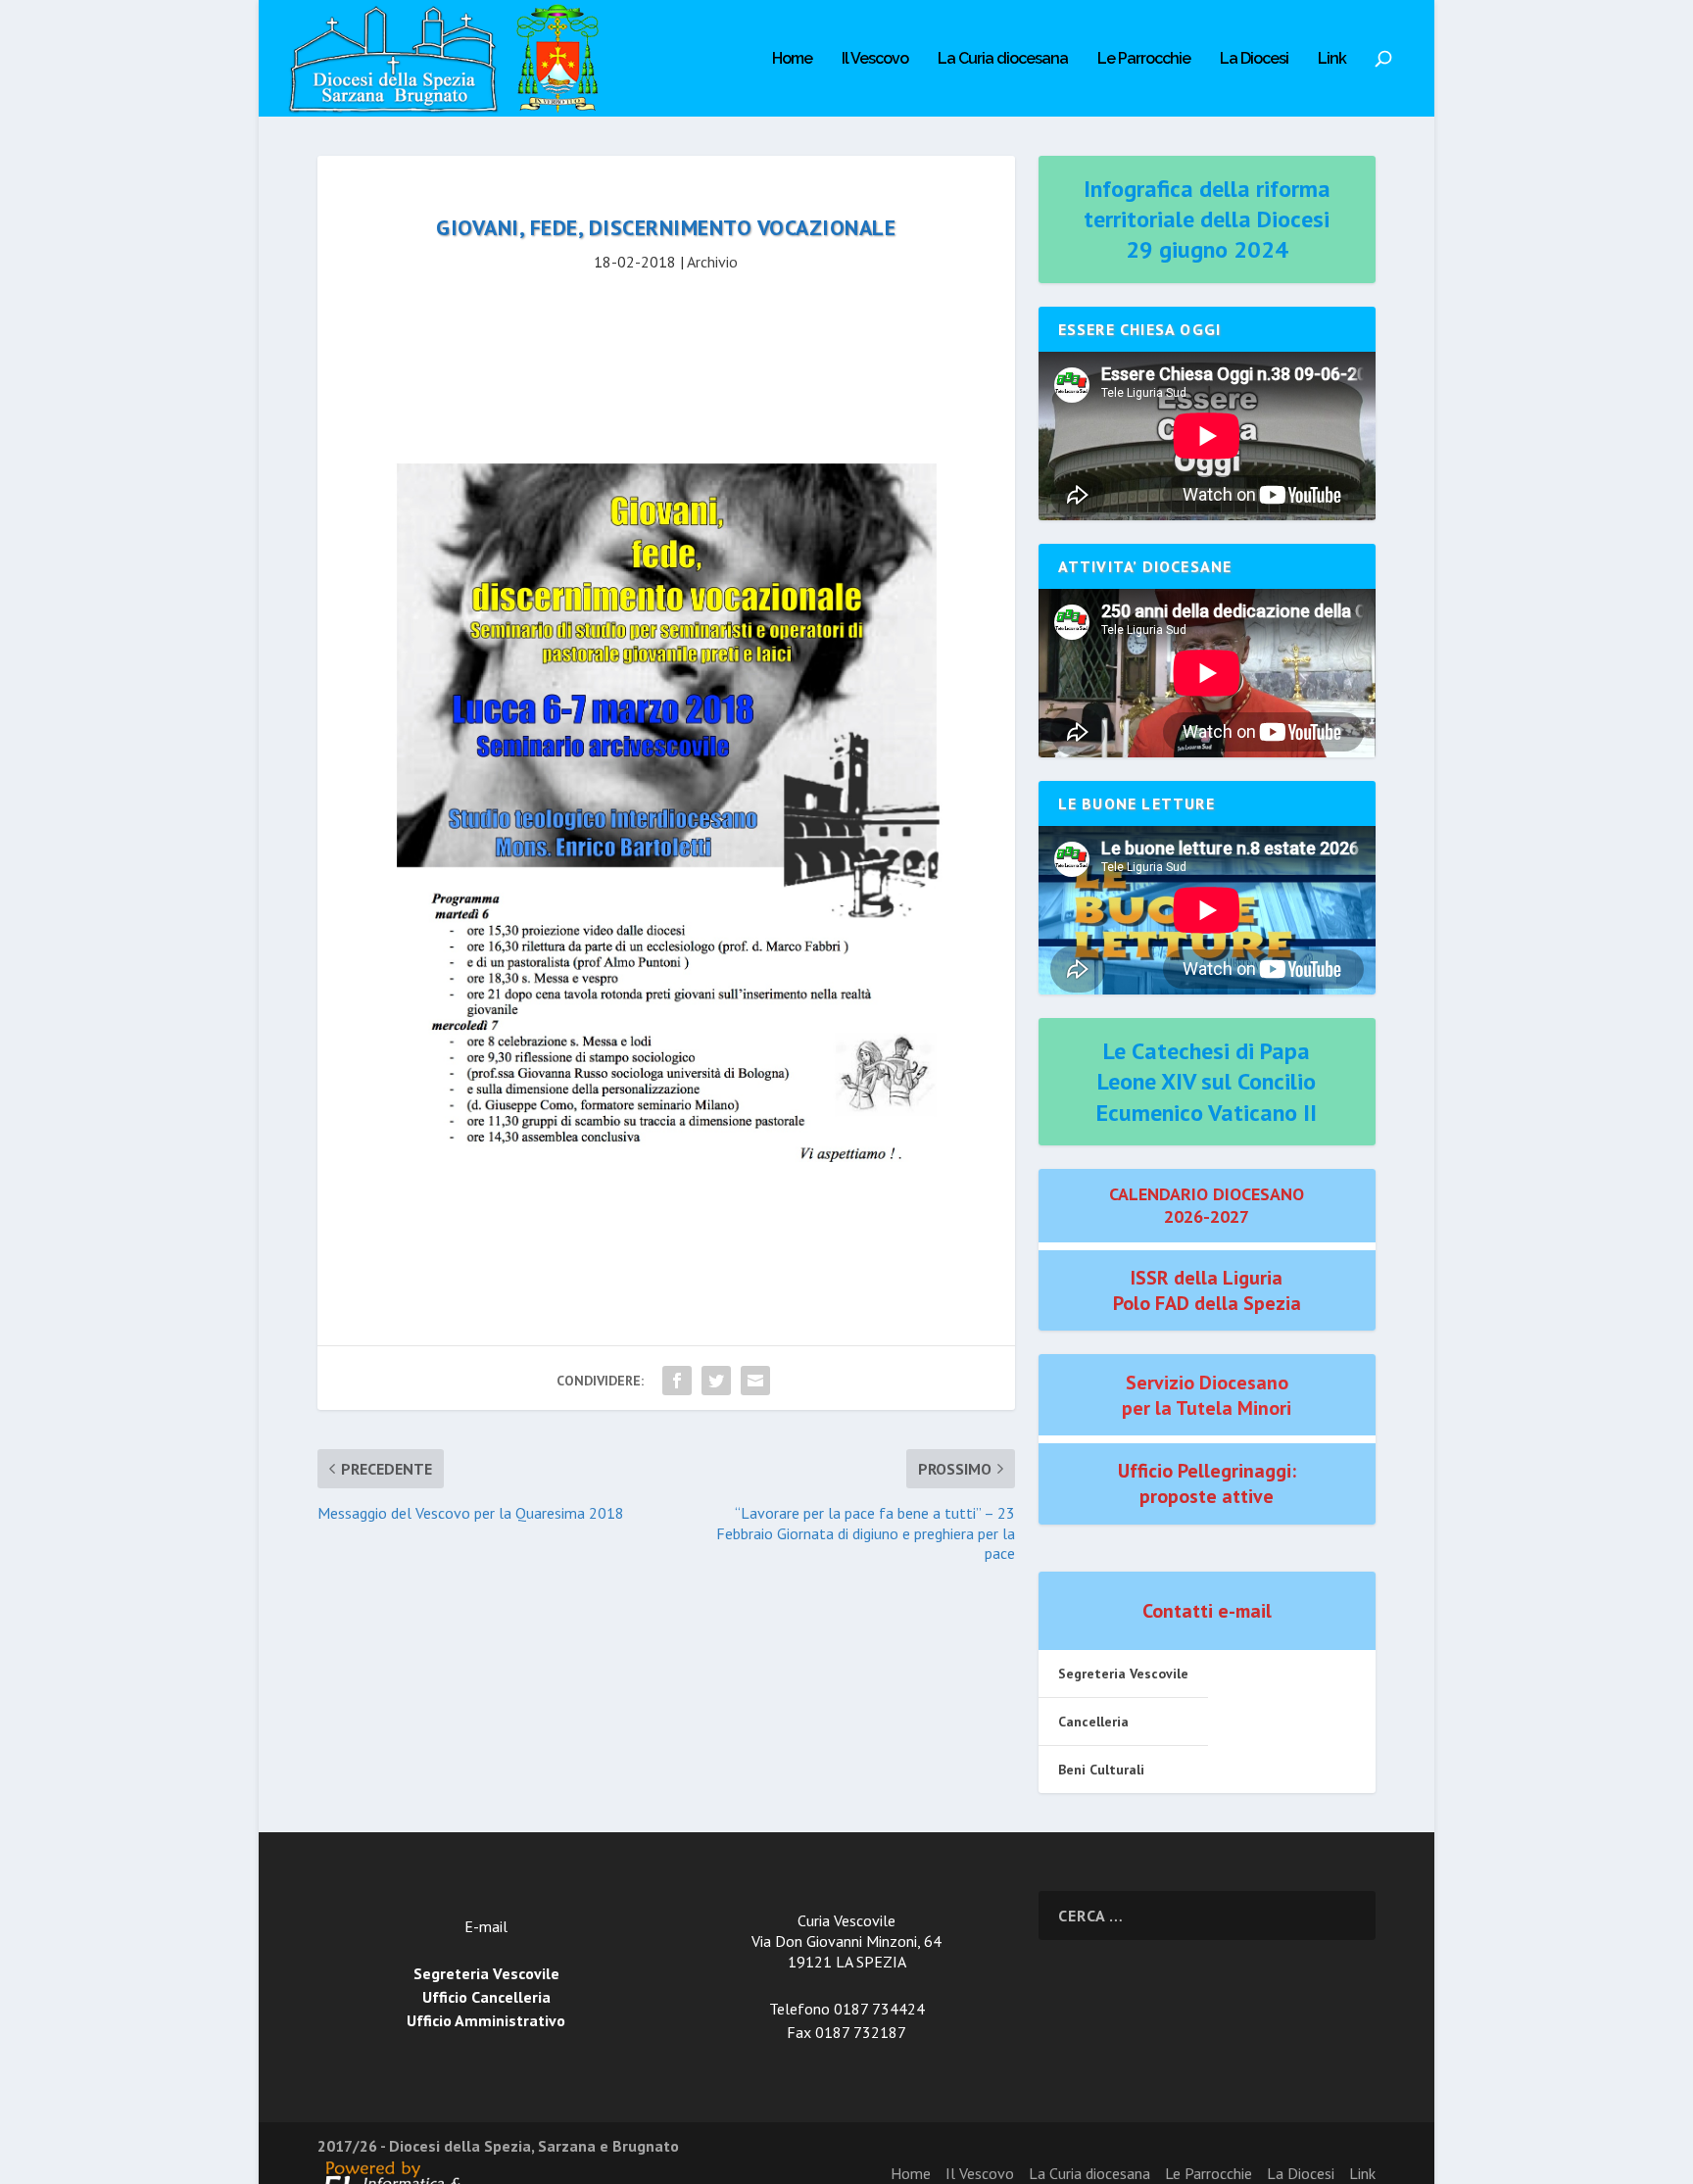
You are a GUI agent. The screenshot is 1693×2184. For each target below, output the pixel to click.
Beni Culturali (1101, 1770)
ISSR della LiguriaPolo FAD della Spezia (1207, 1290)
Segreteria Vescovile (1123, 1674)
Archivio (712, 262)
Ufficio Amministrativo (486, 2020)
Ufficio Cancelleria (486, 1997)
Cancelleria (1093, 1722)
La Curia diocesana (1003, 59)
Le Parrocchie (1144, 59)
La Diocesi (1254, 59)
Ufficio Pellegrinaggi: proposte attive (1207, 1483)
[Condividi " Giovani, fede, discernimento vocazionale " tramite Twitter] (716, 1381)
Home (792, 59)
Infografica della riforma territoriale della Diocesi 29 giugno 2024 (1207, 219)
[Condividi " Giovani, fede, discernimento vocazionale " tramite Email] (755, 1381)
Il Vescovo (875, 59)
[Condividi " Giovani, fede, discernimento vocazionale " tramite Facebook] (677, 1381)
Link (1332, 59)
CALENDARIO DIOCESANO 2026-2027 (1207, 1205)
